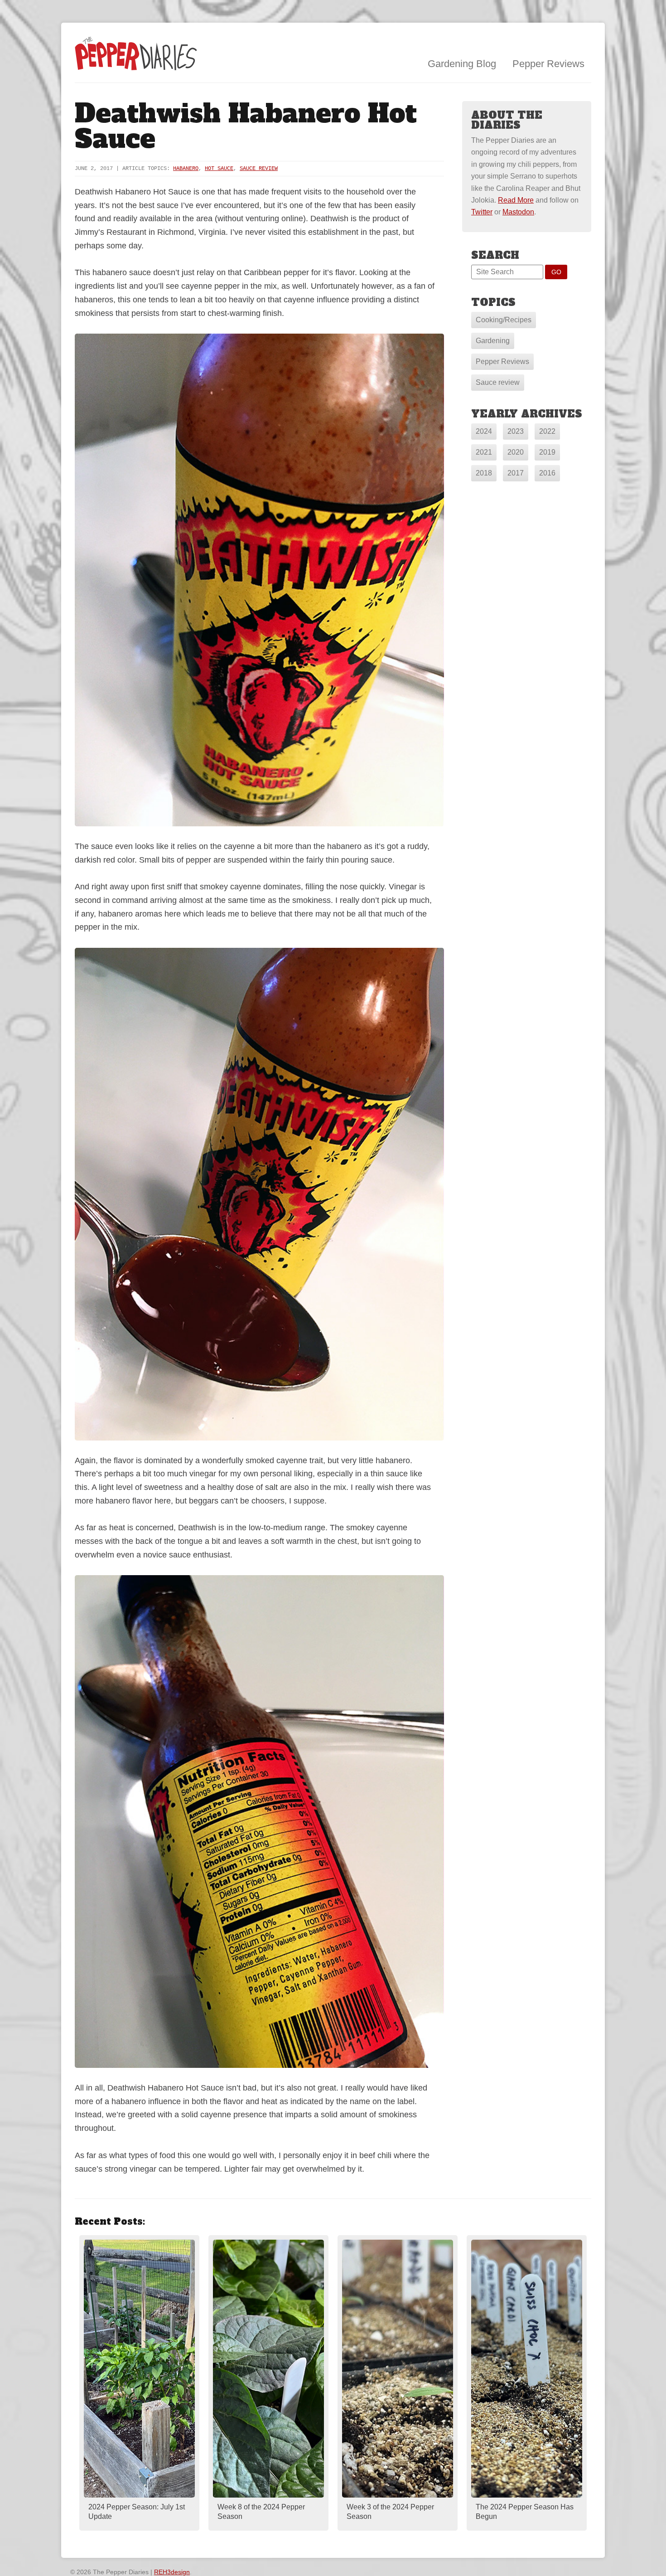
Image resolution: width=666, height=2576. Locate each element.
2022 (547, 431)
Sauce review (498, 382)
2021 (484, 452)
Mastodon (518, 212)
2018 (484, 473)
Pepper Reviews (548, 64)
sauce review (259, 169)
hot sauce (219, 169)
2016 (547, 473)
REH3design (172, 2572)
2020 (516, 452)
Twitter (482, 212)
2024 (484, 431)
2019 (547, 452)
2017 (516, 473)
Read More (516, 200)
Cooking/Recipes (504, 320)
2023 (516, 431)
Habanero (186, 169)
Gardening (493, 341)
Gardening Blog (462, 64)
